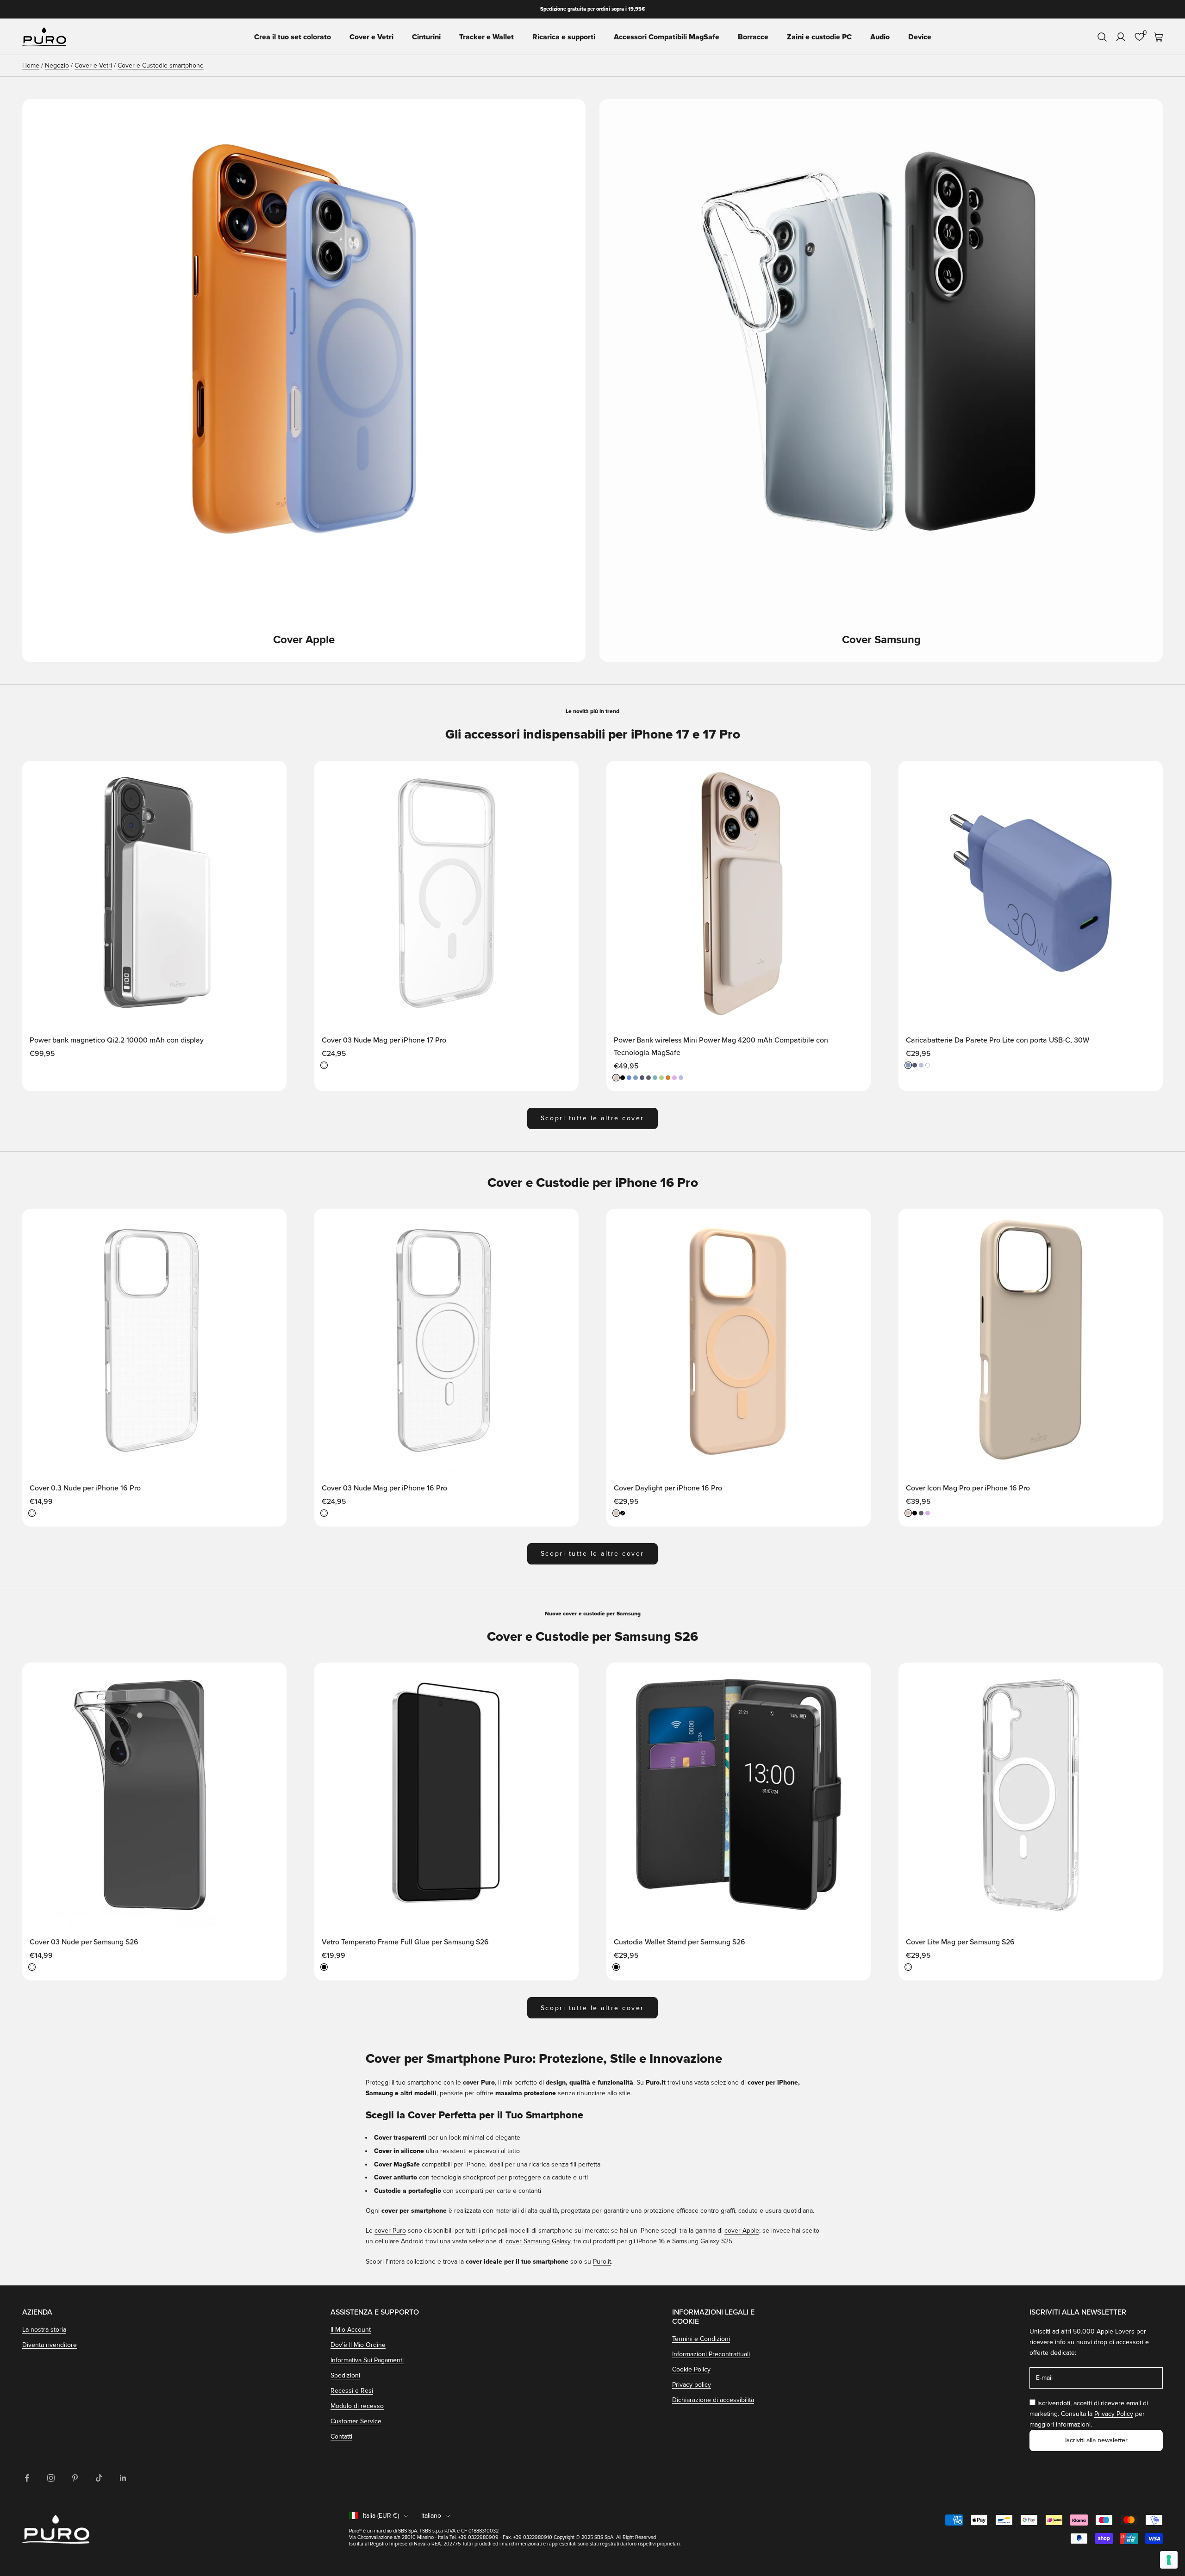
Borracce (753, 37)
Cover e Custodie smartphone (161, 65)
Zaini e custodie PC (819, 37)
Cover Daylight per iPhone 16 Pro (668, 1488)
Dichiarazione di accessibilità (713, 2400)
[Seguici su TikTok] (99, 2478)
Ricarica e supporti (564, 37)
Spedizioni (345, 2375)
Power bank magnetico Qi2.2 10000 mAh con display (117, 1040)
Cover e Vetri (371, 37)
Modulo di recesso (357, 2406)
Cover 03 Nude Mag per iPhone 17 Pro (384, 1040)
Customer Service (356, 2421)
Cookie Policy (691, 2369)
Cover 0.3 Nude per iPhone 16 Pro (85, 1488)
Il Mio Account (351, 2330)
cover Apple (742, 2231)
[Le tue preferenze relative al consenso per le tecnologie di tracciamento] (1169, 2560)
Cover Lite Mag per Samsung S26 (960, 1942)
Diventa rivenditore (50, 2345)
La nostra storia (44, 2330)
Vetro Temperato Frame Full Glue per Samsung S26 (405, 1942)
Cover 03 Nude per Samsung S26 (84, 1942)
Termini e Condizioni (701, 2339)
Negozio (57, 65)
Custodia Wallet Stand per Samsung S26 (680, 1942)
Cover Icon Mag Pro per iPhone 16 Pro (968, 1488)
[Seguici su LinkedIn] (123, 2478)
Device (920, 37)
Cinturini (426, 37)
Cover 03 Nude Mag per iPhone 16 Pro (384, 1488)
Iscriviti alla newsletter (1096, 2440)
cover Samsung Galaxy (538, 2241)
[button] (270, 776)
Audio (880, 37)
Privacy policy (692, 2385)
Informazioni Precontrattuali (711, 2354)
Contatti (341, 2436)
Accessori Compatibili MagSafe (667, 37)
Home (31, 65)
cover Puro (390, 2231)
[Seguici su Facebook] (27, 2478)
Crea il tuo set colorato (293, 37)
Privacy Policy (1114, 2414)
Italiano (431, 2516)
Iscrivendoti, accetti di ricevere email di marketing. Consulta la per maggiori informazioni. (1089, 2414)
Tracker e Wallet (486, 37)
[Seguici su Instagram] (51, 2478)
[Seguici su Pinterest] (75, 2478)
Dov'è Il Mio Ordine (358, 2345)
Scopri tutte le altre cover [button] (592, 1118)
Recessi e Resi (352, 2391)
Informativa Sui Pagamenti (367, 2360)
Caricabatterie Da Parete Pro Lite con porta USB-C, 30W (998, 1040)
